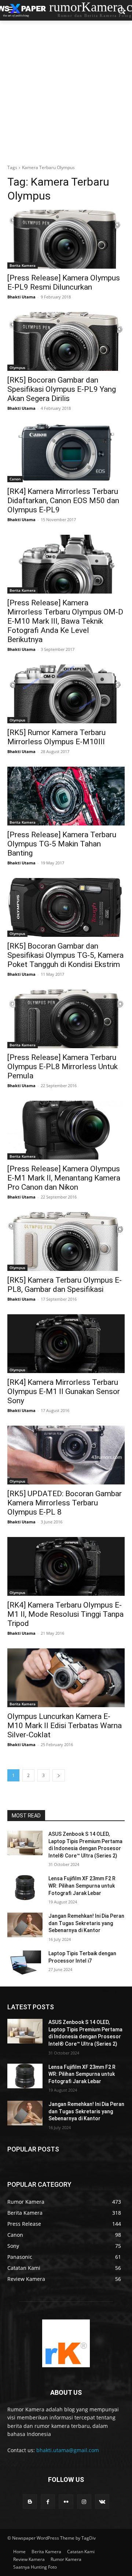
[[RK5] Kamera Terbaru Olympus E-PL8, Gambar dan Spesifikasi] (66, 1242)
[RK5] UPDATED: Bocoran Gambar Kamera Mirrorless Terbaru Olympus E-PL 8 (65, 1503)
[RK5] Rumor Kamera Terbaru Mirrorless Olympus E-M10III (56, 737)
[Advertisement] (66, 90)
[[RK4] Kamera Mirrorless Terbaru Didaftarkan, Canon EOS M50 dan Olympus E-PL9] (66, 453)
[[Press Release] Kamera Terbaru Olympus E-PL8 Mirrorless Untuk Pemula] (66, 1019)
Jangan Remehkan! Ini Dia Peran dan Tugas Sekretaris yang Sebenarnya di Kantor (86, 1923)
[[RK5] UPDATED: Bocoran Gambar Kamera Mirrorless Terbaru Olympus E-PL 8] (66, 1455)
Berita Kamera (23, 265)
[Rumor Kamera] (66, 2343)
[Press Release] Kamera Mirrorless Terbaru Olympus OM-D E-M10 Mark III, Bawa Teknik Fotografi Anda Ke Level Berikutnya (65, 621)
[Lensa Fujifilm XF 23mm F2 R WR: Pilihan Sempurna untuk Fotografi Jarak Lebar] (25, 1887)
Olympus (17, 368)
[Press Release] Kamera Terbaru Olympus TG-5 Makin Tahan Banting (62, 844)
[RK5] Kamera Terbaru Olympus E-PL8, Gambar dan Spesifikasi (65, 1285)
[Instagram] (84, 2502)
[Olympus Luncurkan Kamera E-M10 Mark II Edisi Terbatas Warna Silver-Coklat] (66, 1678)
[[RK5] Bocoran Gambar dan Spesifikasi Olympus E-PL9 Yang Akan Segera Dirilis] (66, 341)
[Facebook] (48, 2502)
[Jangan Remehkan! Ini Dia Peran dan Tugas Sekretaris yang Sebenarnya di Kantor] (25, 1925)
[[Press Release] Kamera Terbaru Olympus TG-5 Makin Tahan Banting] (66, 796)
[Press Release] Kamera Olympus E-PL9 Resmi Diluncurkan (64, 282)
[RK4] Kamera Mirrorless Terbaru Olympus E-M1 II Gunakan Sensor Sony (64, 1391)
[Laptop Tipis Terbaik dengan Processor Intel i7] (25, 1962)
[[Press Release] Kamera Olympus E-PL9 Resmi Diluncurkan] (66, 239)
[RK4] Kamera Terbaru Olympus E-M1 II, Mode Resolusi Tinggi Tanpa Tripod (65, 1614)
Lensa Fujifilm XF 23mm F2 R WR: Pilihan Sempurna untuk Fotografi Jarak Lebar (82, 1886)
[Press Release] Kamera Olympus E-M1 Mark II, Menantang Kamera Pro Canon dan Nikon (64, 1178)
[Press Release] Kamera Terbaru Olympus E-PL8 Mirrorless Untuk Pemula (63, 1067)
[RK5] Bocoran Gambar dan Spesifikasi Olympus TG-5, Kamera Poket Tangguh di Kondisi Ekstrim (65, 955)
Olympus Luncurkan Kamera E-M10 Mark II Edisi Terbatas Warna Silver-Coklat (65, 1726)
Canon (15, 479)
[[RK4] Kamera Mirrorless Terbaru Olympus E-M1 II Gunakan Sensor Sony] (66, 1344)
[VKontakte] (102, 2502)
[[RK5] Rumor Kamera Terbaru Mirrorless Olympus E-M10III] (66, 694)
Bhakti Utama (21, 297)
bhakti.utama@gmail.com (68, 2450)
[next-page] (59, 1775)
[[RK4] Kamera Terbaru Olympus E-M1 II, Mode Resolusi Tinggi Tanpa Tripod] (66, 1566)
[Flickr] (66, 2502)
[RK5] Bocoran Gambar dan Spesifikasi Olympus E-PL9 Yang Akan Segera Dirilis (62, 389)
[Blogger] (30, 2502)
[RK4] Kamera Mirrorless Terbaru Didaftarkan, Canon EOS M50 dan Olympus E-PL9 (63, 501)
